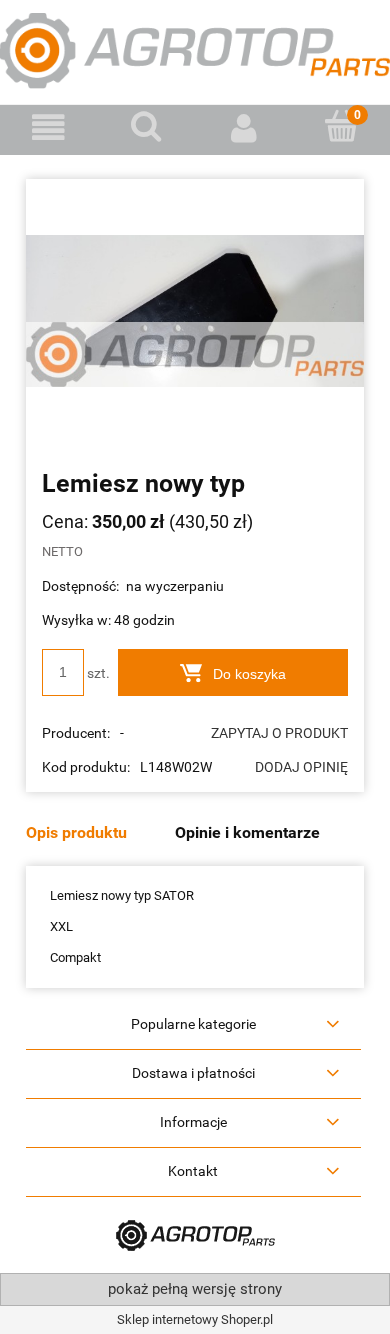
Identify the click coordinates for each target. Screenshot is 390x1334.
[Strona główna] (195, 49)
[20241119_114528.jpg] (195, 310)
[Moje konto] (244, 128)
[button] (49, 128)
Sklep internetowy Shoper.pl (195, 1319)
